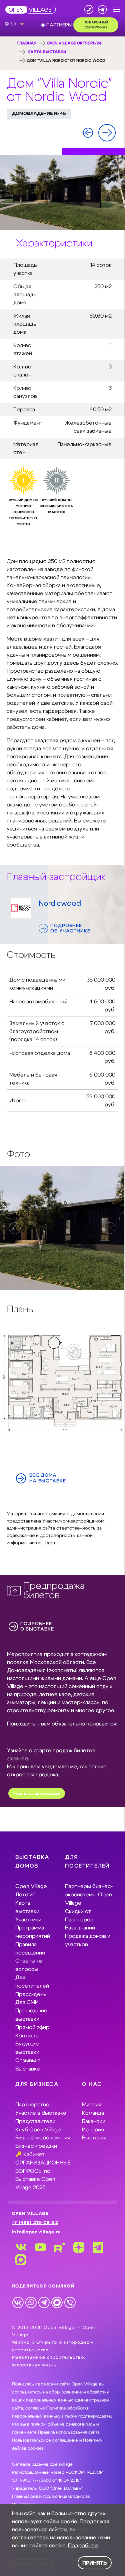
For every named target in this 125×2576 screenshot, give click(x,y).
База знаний (80, 1928)
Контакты (27, 2036)
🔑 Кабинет (30, 2154)
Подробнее (83, 2546)
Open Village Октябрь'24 (74, 43)
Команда (93, 2113)
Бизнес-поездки (36, 2146)
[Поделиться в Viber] (70, 2302)
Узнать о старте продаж (37, 1794)
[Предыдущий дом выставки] (88, 133)
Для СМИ (27, 2002)
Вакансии (94, 2121)
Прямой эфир (32, 2027)
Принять (95, 2563)
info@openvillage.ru (36, 2232)
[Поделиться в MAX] (57, 2302)
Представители (35, 2121)
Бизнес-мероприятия (43, 2138)
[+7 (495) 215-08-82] (89, 10)
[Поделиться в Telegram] (44, 2302)
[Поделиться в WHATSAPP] (31, 2302)
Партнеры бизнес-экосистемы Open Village (89, 1895)
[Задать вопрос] (102, 10)
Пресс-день (31, 1994)
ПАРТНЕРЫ (59, 25)
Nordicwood (60, 904)
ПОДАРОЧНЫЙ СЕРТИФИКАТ (96, 25)
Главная (27, 43)
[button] (116, 10)
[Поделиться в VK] (18, 2302)
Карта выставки (47, 52)
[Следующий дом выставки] (107, 133)
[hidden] (62, 1228)
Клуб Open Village (38, 2130)
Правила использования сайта (69, 2432)
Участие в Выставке (41, 2113)
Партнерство (32, 2105)
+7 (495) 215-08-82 (35, 2223)
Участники (28, 1920)
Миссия (92, 2105)
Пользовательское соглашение (45, 2440)
